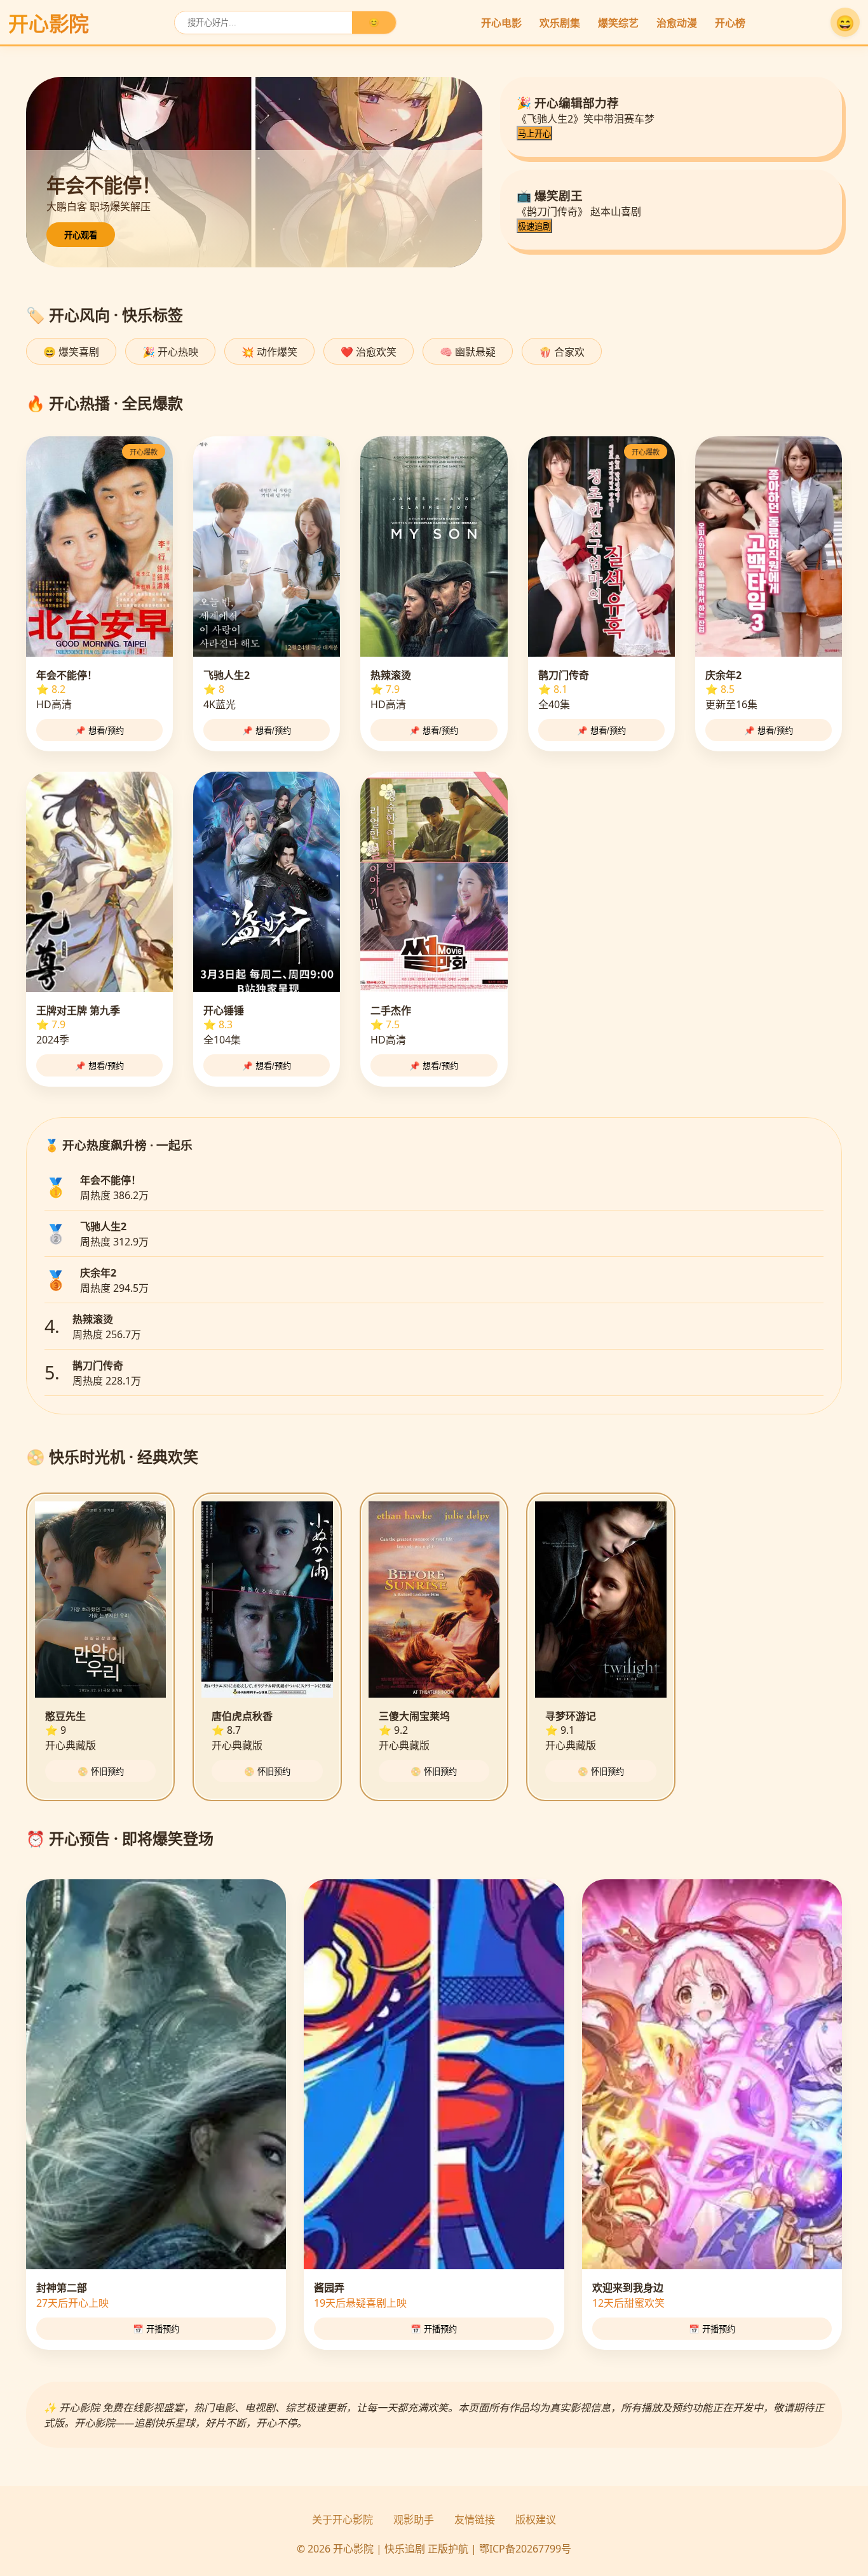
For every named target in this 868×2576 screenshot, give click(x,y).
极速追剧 (534, 226)
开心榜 (730, 23)
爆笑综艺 (618, 23)
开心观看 (81, 235)
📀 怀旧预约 (101, 1772)
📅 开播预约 (156, 2329)
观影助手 (414, 2519)
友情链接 (475, 2519)
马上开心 (534, 134)
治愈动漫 (677, 23)
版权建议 (536, 2519)
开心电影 (501, 23)
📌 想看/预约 (99, 731)
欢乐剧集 (560, 23)
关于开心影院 (342, 2519)
